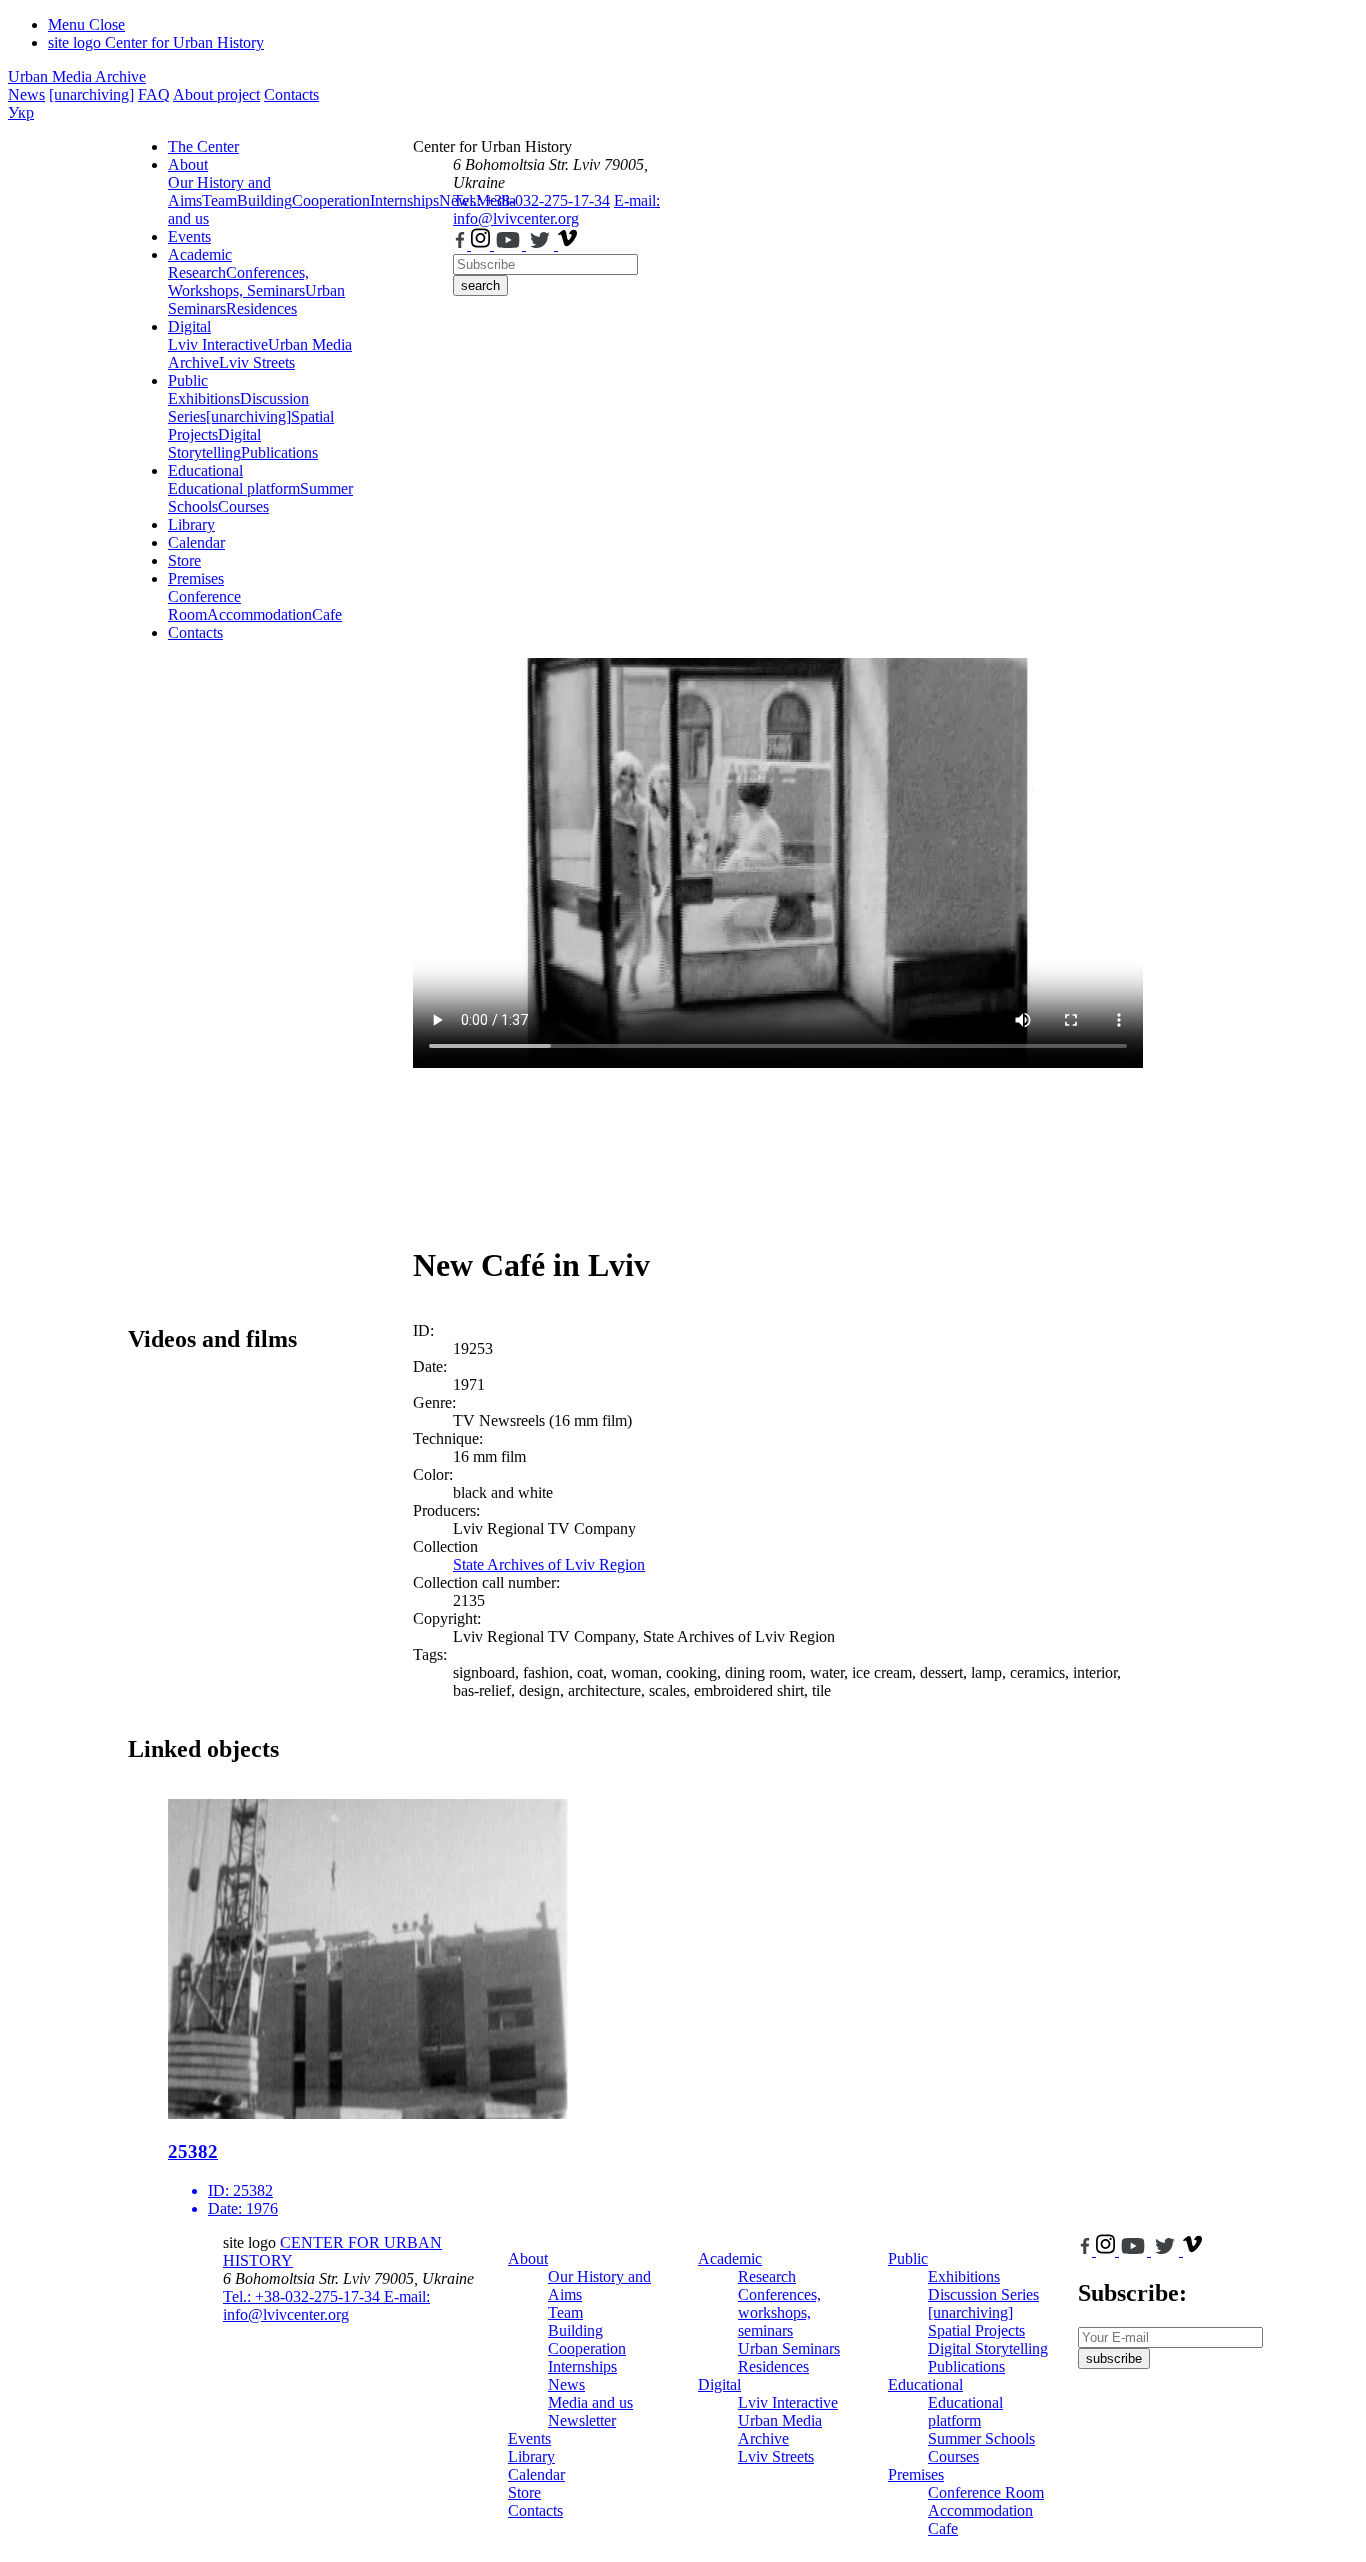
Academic (200, 254)
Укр (21, 112)
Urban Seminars (789, 2348)
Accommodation (259, 614)
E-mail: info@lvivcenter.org (556, 209)
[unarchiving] (91, 94)
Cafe (327, 614)
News (26, 94)
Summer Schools (981, 2438)
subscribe (1114, 2358)
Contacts (291, 94)
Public (188, 380)
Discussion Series (983, 2294)
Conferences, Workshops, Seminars (238, 281)
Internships (582, 2366)
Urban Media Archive (77, 76)
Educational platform (234, 488)
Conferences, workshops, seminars (779, 2312)
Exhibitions (204, 398)
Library (191, 524)
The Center (203, 146)
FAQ (154, 94)
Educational (205, 470)
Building (264, 200)
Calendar (196, 542)
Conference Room (204, 605)
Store (184, 560)
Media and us (590, 2402)
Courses (243, 506)
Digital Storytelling (214, 443)
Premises (196, 578)
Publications (279, 452)
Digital (189, 326)
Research (197, 272)
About (188, 164)
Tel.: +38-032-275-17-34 (531, 200)
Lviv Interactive (218, 344)
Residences (261, 308)
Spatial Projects (976, 2330)
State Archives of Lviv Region (549, 1564)
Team (219, 200)
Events (189, 236)
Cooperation (331, 200)
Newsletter (582, 2420)
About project (216, 94)
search (480, 285)
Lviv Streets (257, 362)
